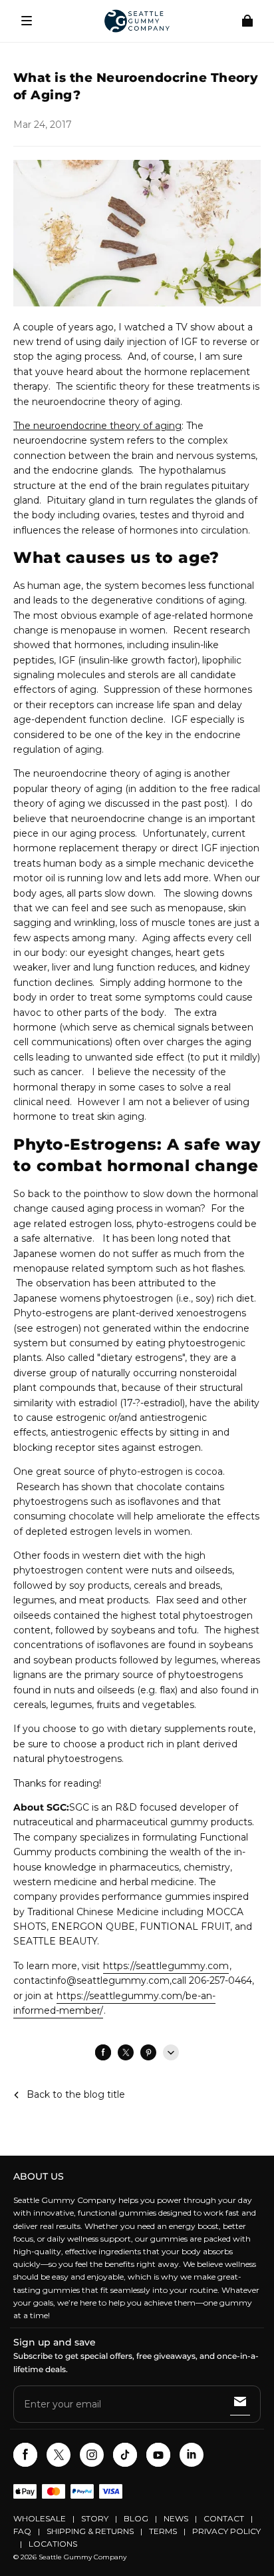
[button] (27, 21)
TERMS (163, 2531)
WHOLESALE (40, 2518)
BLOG (136, 2518)
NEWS (176, 2518)
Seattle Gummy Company (82, 2557)
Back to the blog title (76, 2094)
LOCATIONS (53, 2544)
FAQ (22, 2531)
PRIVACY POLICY (226, 2531)
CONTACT (224, 2518)
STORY (95, 2518)
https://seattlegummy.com (166, 1966)
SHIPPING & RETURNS (90, 2531)
